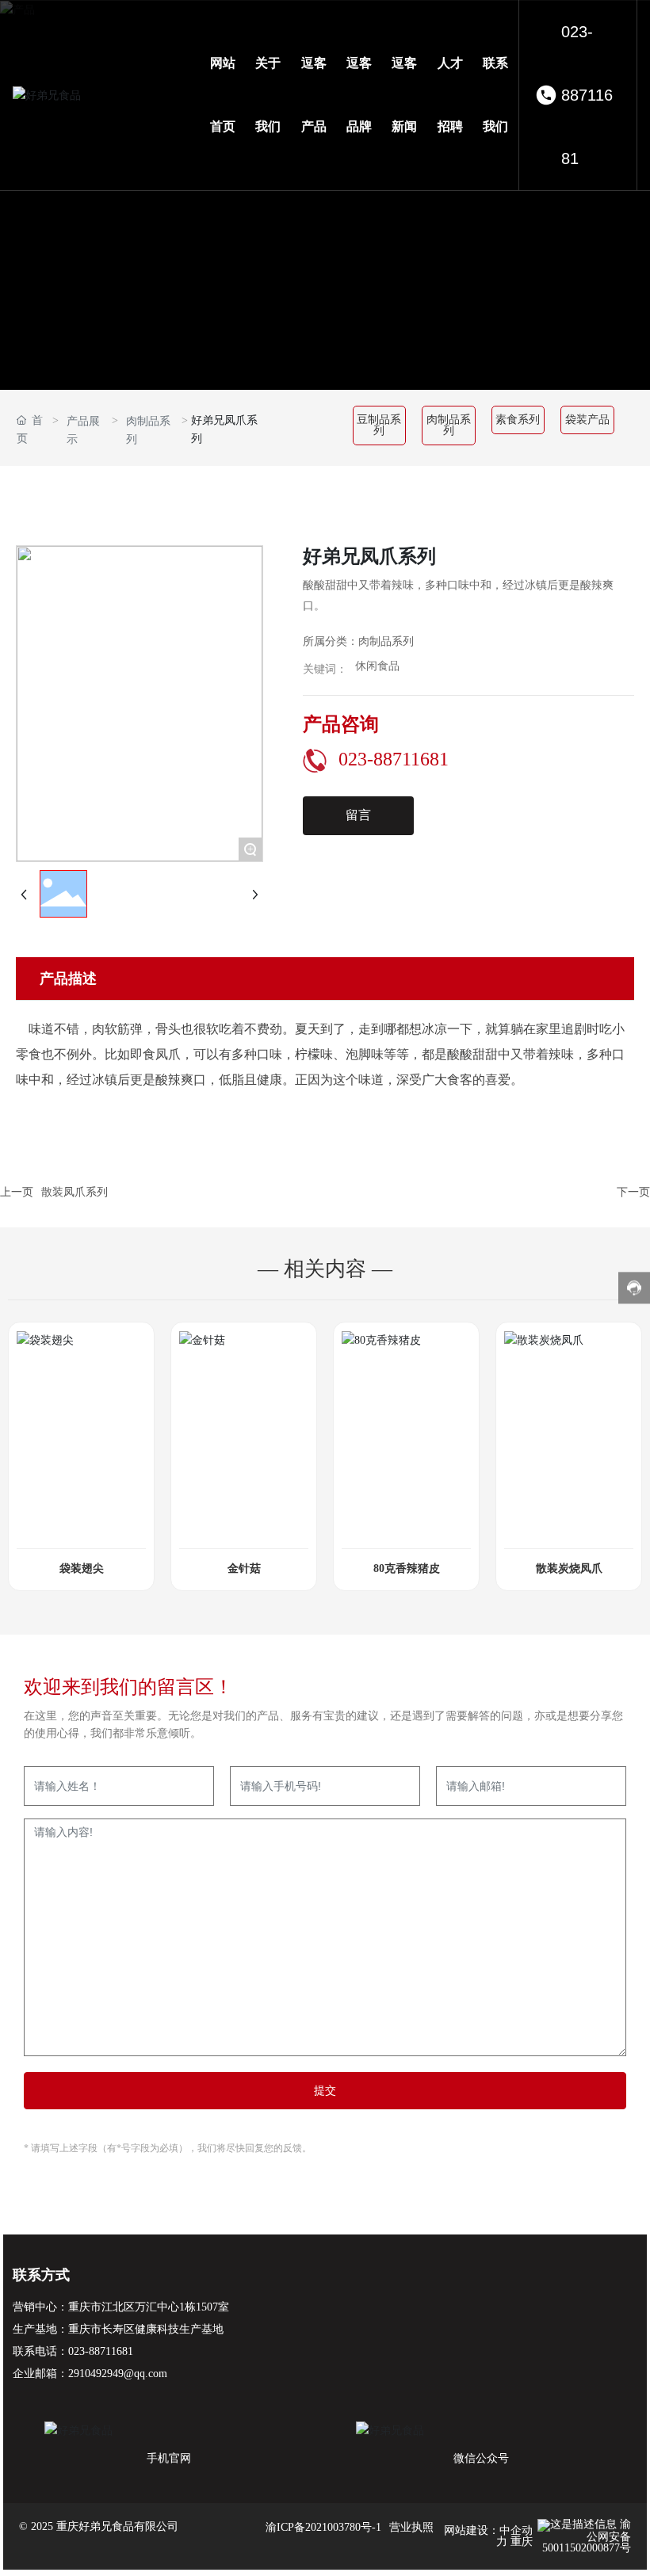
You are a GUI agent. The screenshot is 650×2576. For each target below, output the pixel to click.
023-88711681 (587, 95)
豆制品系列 (379, 426)
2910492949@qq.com (118, 2374)
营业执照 (411, 2527)
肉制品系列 (148, 430)
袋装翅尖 (82, 1568)
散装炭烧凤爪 (569, 1568)
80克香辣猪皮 (407, 1568)
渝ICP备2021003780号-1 (323, 2527)
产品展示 (83, 430)
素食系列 (518, 420)
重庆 (522, 2542)
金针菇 (244, 1568)
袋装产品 (587, 420)
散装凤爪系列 (75, 1192)
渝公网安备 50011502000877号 (587, 2536)
